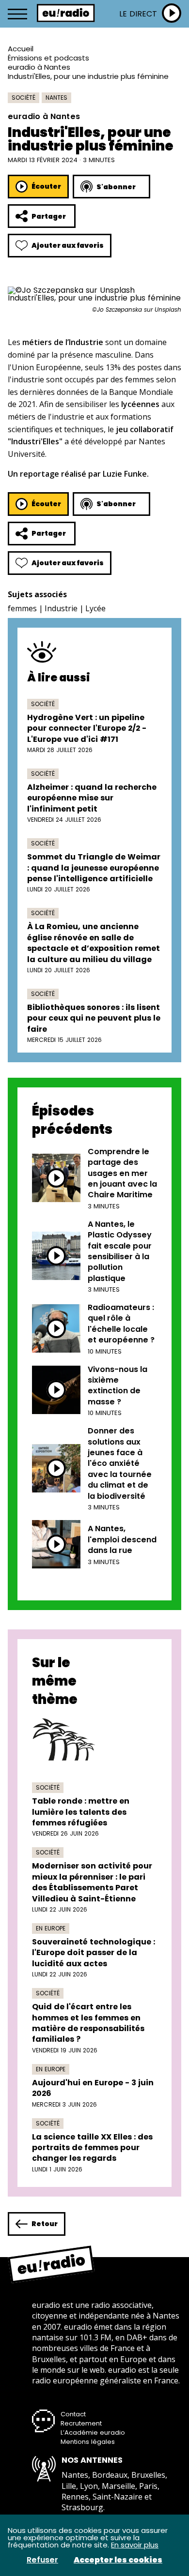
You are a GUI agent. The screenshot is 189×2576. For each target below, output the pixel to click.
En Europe (51, 1928)
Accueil (21, 49)
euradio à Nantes (39, 67)
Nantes (56, 98)
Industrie (61, 608)
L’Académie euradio (93, 2433)
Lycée (95, 608)
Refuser (42, 2560)
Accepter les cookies (118, 2560)
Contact (73, 2414)
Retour (45, 2224)
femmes (22, 608)
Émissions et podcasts (48, 58)
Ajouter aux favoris (68, 245)
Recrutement (81, 2423)
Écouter (46, 186)
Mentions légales (88, 2442)
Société (24, 98)
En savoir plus (135, 2545)
